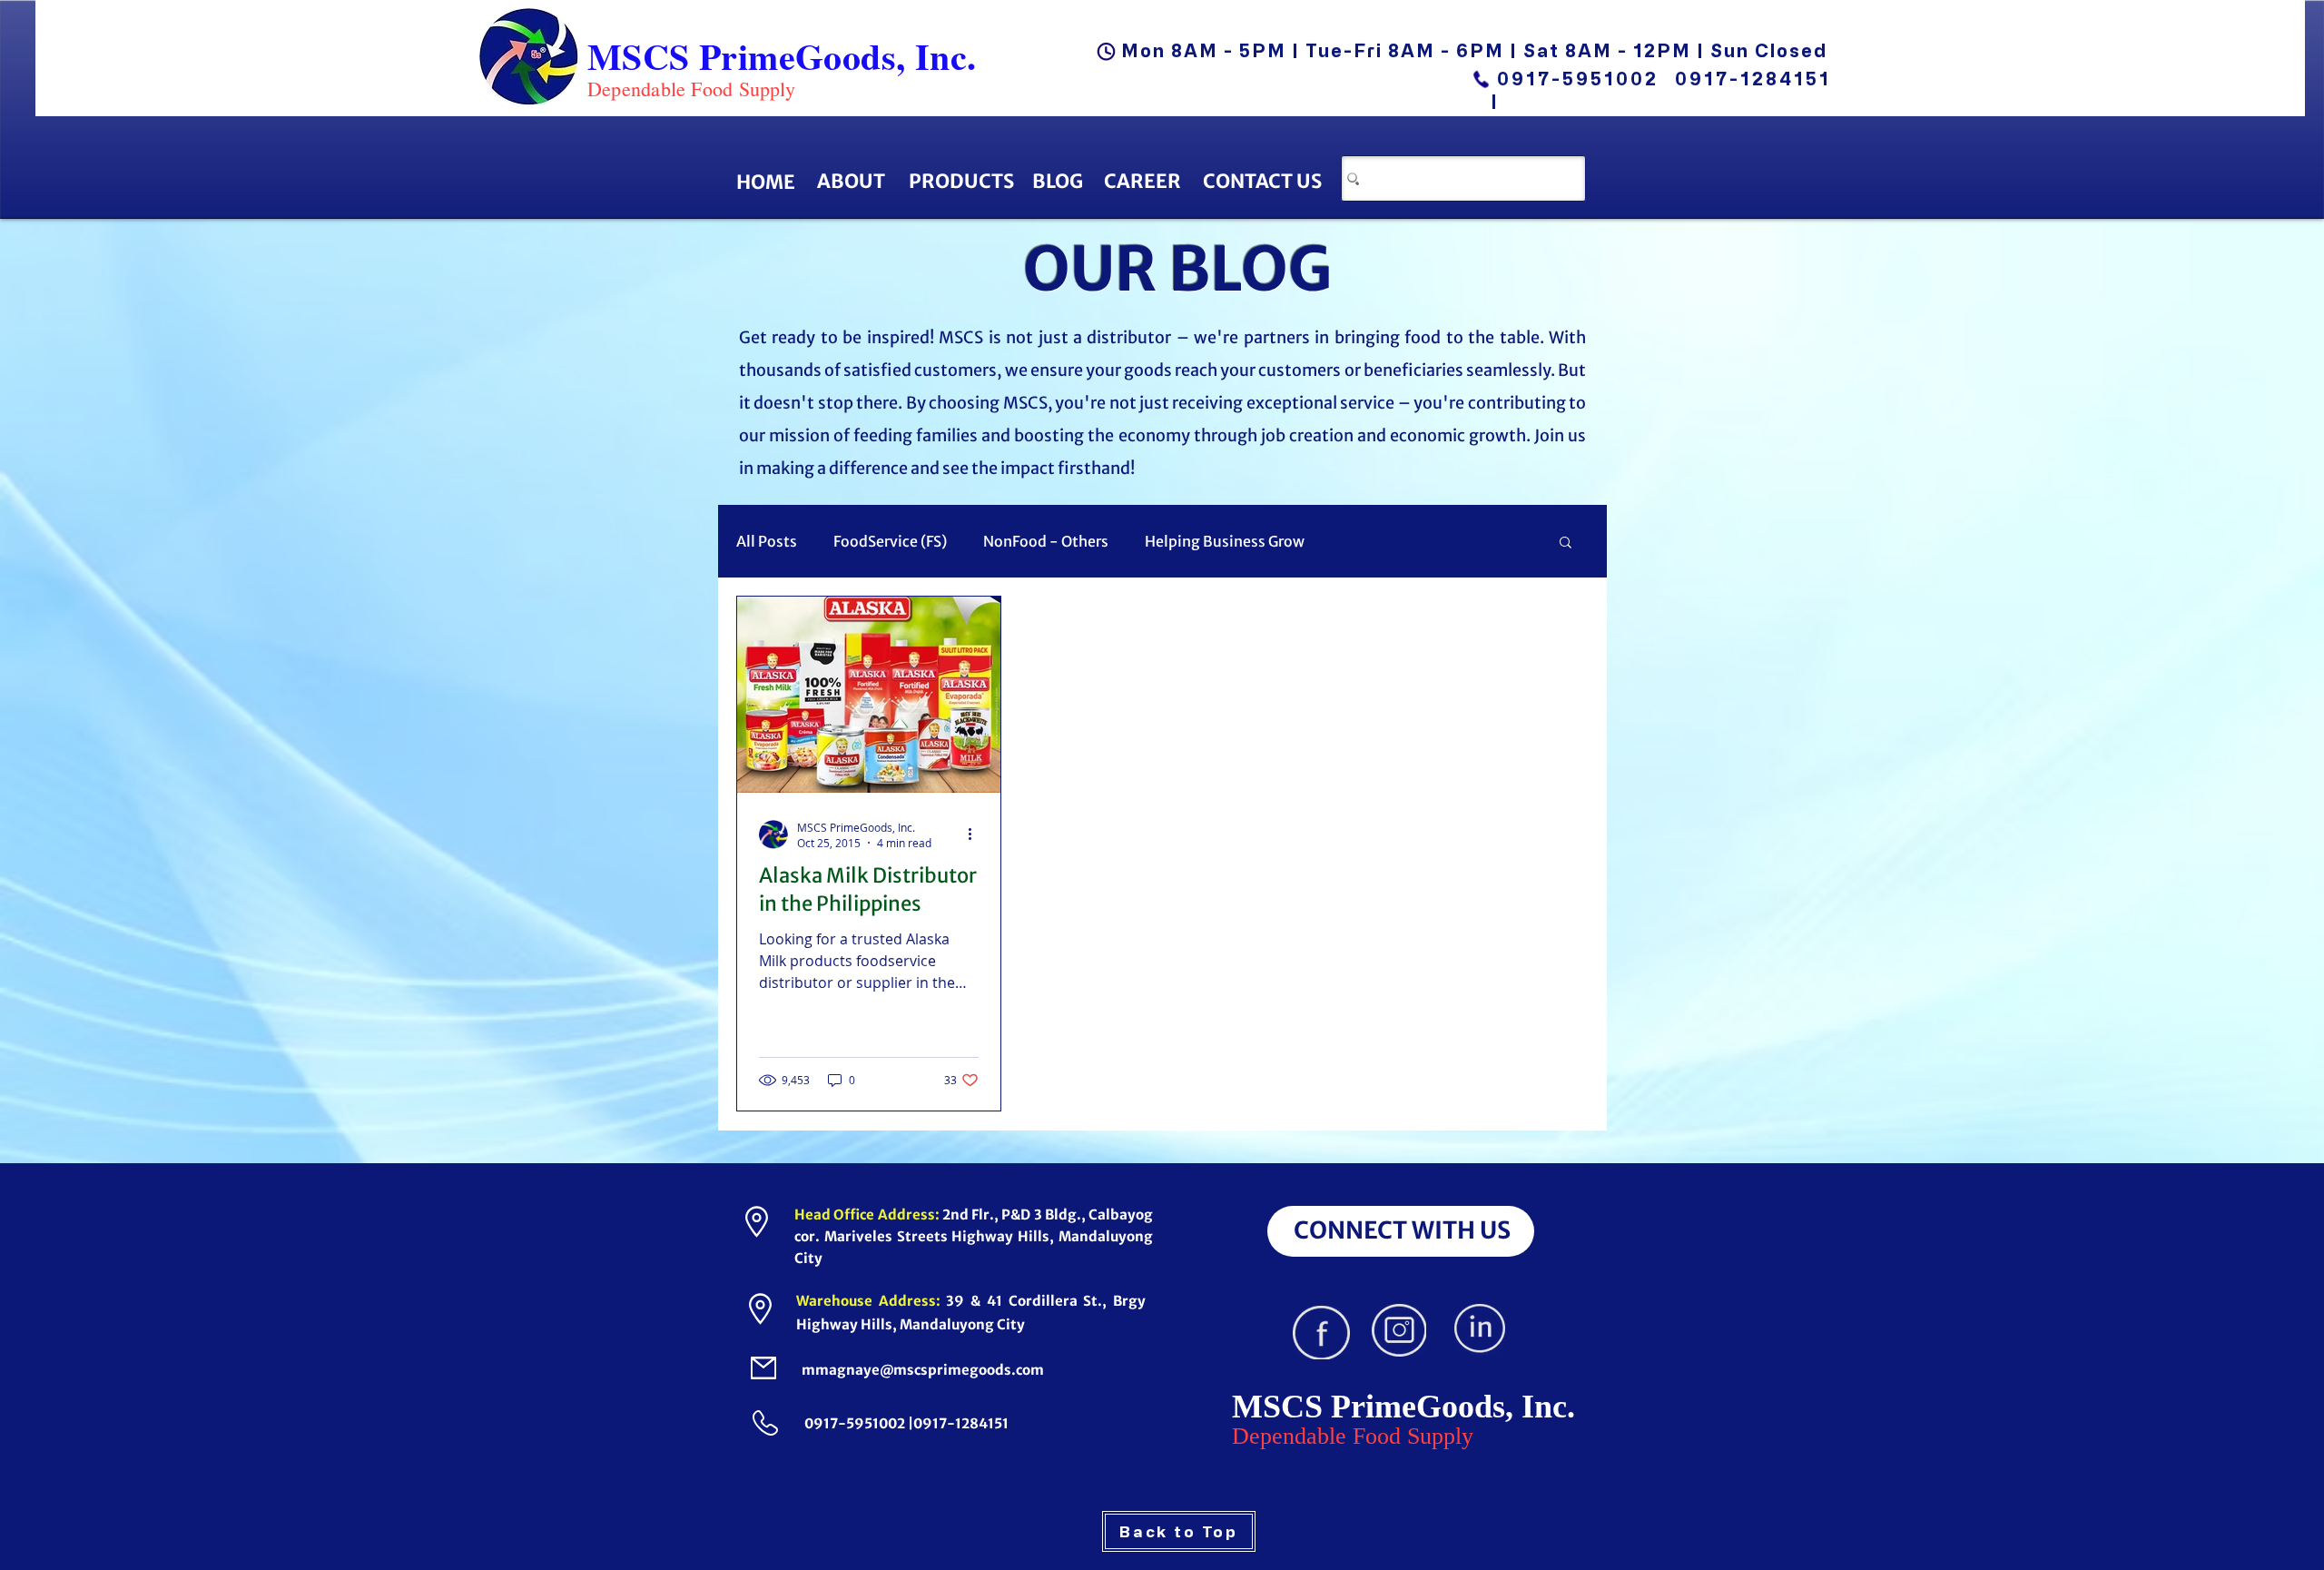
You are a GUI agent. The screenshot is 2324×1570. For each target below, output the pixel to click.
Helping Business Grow (1225, 541)
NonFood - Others (1046, 541)
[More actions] (976, 834)
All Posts (767, 541)
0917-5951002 (1578, 79)
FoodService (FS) (890, 541)
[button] (1566, 543)
